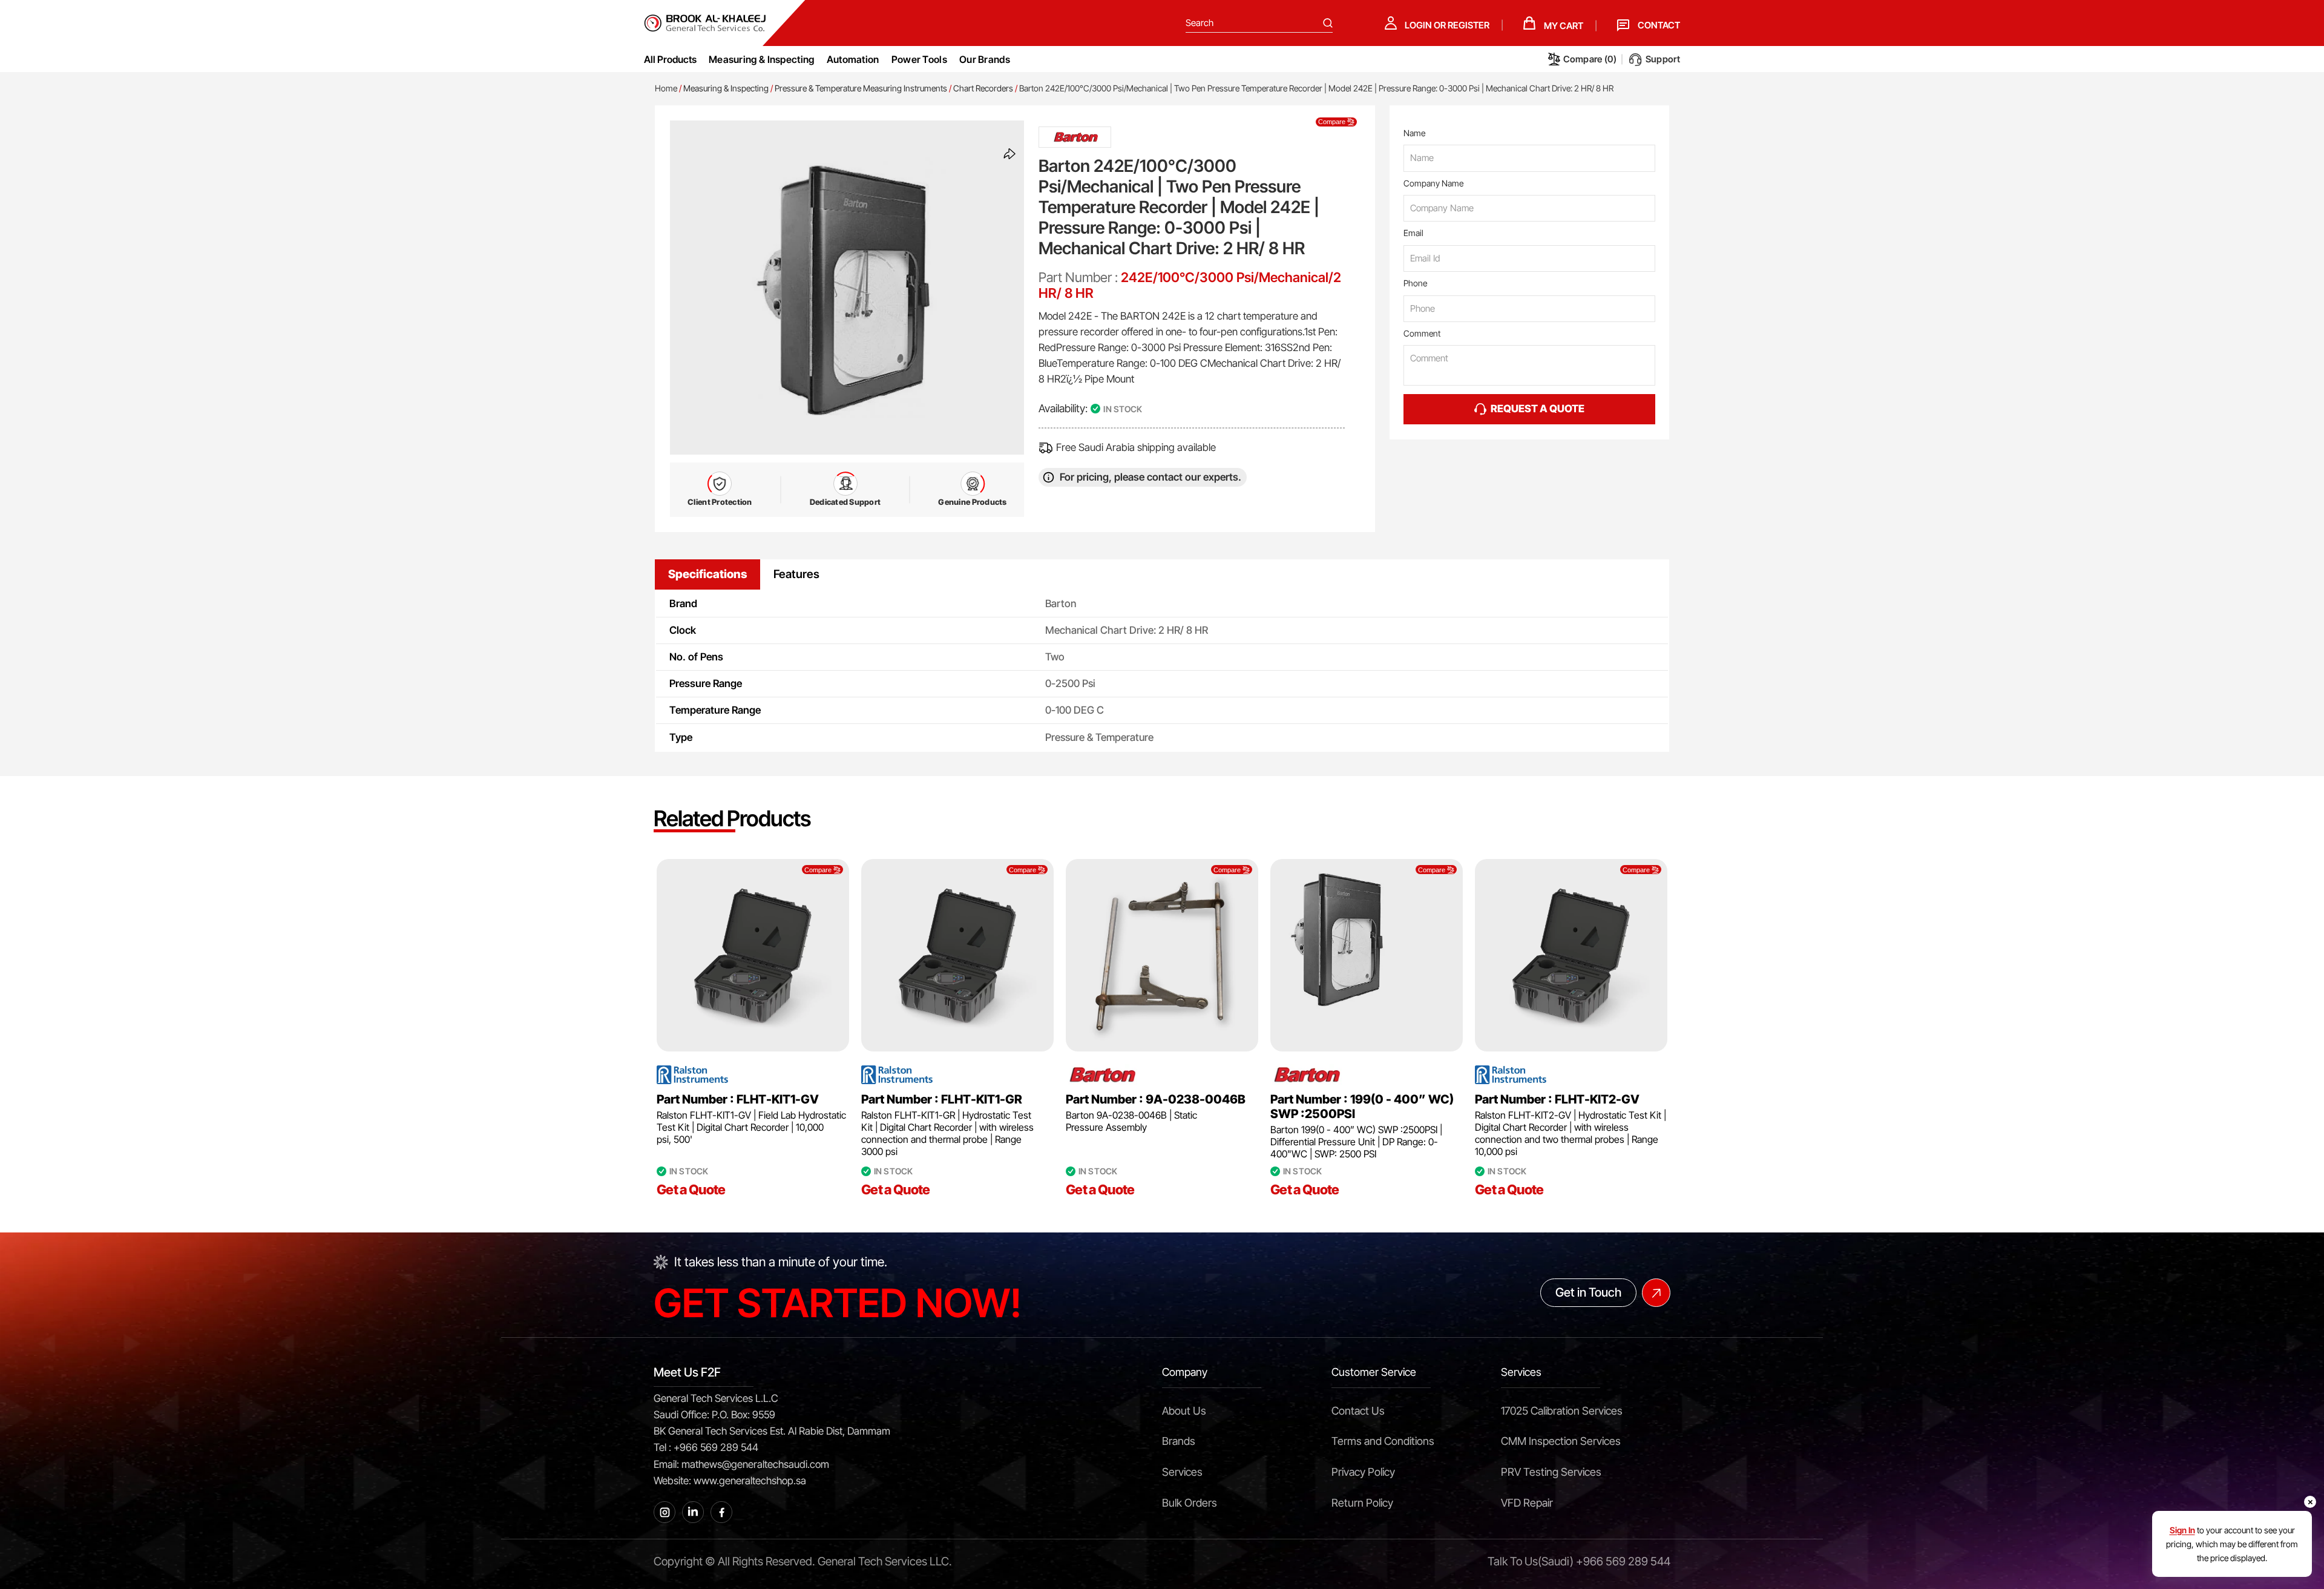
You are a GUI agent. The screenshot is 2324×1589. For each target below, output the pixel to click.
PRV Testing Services (1551, 1472)
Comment (1422, 333)
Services (1182, 1472)
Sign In (2182, 1530)
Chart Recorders (983, 88)
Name (1414, 133)
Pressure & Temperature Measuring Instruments (861, 88)
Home (666, 88)
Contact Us (1358, 1411)
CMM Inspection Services (1561, 1441)
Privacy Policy (1363, 1472)
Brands (1179, 1441)
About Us (1184, 1411)
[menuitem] (762, 59)
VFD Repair (1527, 1503)
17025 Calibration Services (1562, 1411)
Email (1413, 233)
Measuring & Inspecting (726, 88)
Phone (1415, 283)
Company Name (1433, 183)
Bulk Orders (1190, 1503)
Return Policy (1362, 1503)
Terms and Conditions (1383, 1441)
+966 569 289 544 (1623, 1561)
